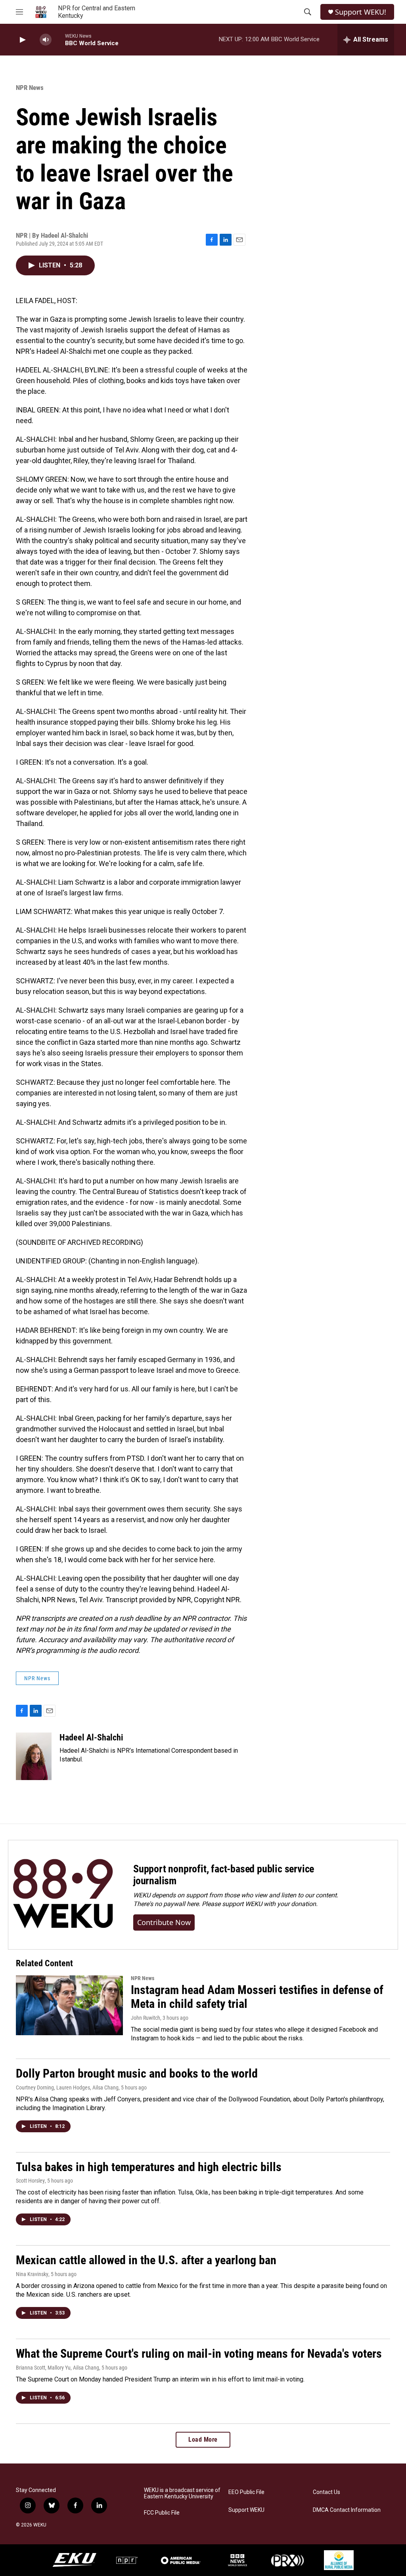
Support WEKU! (361, 12)
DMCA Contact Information (347, 2510)
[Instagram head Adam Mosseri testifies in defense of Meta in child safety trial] (69, 2005)
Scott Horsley (30, 2181)
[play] (22, 40)
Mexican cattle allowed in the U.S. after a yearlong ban (146, 2260)
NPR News (30, 88)
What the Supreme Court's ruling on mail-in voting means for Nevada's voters (199, 2354)
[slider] (58, 39)
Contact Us (327, 2492)
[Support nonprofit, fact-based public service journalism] (63, 1895)
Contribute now (164, 1922)
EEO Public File (246, 2492)
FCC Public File (162, 2513)
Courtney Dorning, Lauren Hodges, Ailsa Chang (67, 2088)
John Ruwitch (146, 2018)
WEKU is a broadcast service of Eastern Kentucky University (182, 2493)
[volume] (46, 40)
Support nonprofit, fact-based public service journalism (224, 1875)
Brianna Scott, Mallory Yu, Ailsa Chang (57, 2368)
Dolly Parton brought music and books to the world (137, 2073)
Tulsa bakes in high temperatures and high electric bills (149, 2167)
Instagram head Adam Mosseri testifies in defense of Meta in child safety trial (257, 1997)
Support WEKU (246, 2510)
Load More (203, 2440)
